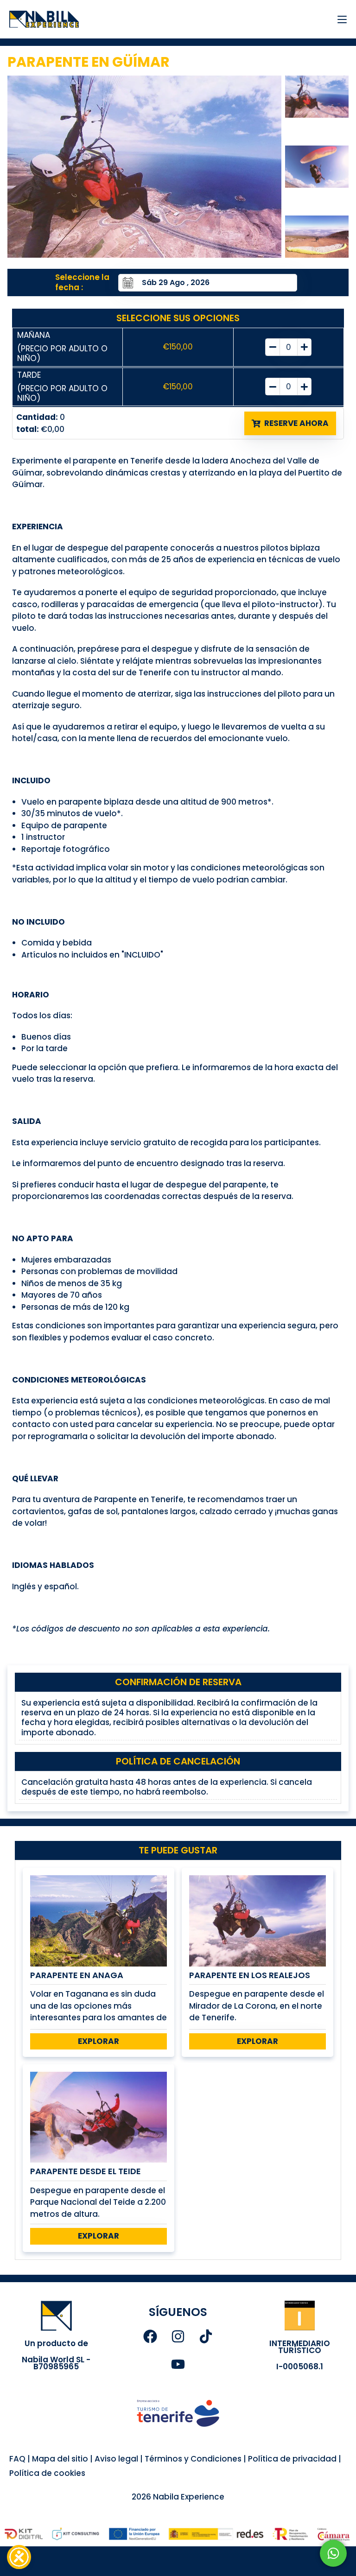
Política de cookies (47, 2473)
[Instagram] (178, 2336)
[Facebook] (150, 2336)
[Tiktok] (206, 2336)
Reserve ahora (296, 423)
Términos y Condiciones (192, 2459)
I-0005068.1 (300, 2367)
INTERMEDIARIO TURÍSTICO (300, 2347)
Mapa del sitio (60, 2459)
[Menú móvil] (339, 19)
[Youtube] (178, 2364)
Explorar (99, 2041)
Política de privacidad (292, 2459)
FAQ (17, 2459)
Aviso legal (116, 2459)
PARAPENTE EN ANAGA (77, 1975)
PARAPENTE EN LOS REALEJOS (250, 1975)
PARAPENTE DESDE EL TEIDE (86, 2171)
